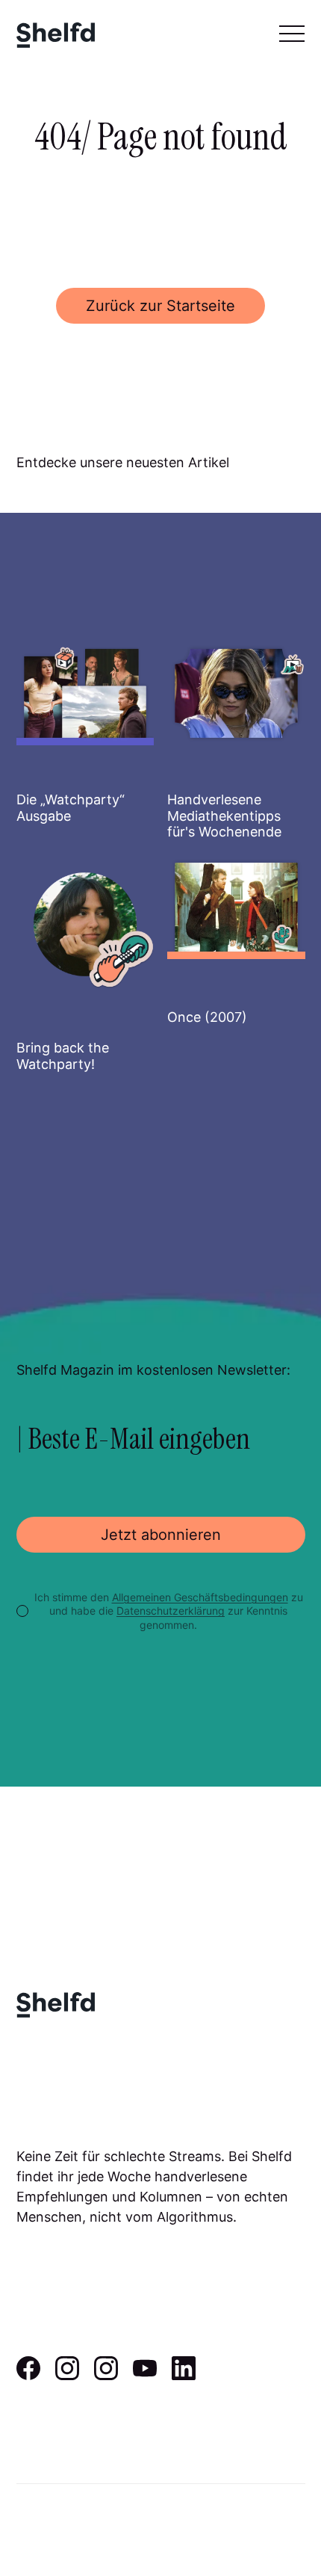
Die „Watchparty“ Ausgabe (71, 808)
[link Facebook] (28, 2375)
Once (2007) (207, 1017)
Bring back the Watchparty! (63, 1056)
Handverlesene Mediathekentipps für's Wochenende (224, 816)
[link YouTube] (145, 2375)
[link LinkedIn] (184, 2375)
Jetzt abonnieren (161, 1535)
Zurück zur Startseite (160, 306)
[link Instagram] (67, 2375)
